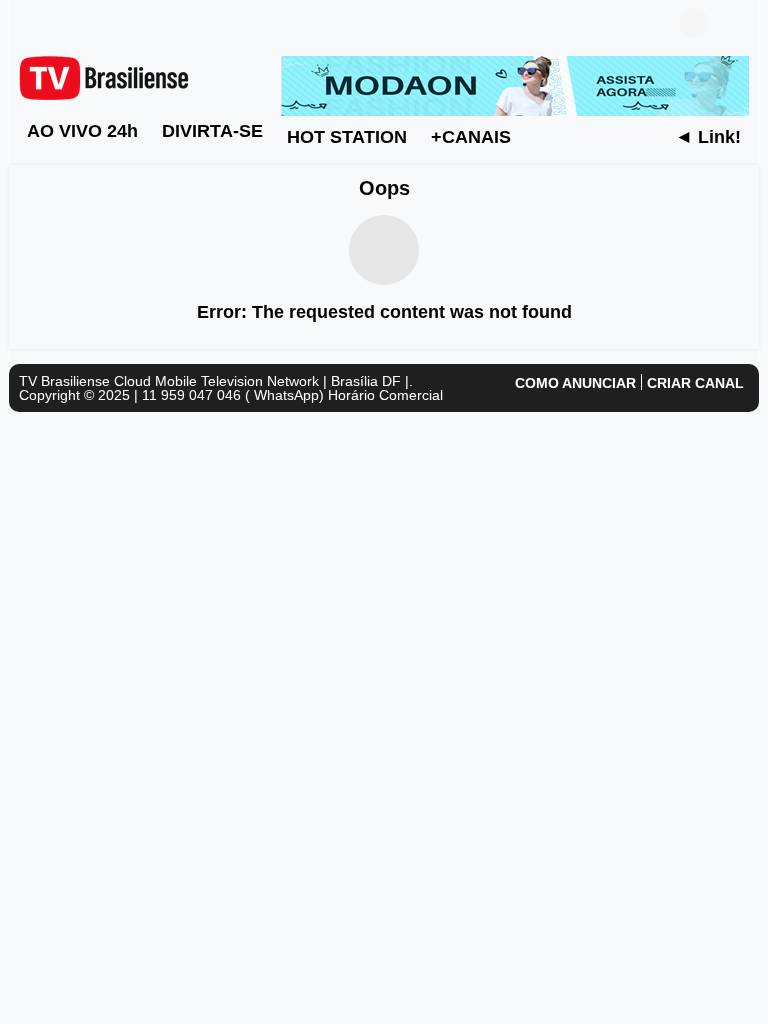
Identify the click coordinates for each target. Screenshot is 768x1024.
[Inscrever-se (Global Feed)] (59, 23)
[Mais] (543, 136)
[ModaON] (515, 85)
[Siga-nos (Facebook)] (29, 23)
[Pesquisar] (734, 23)
